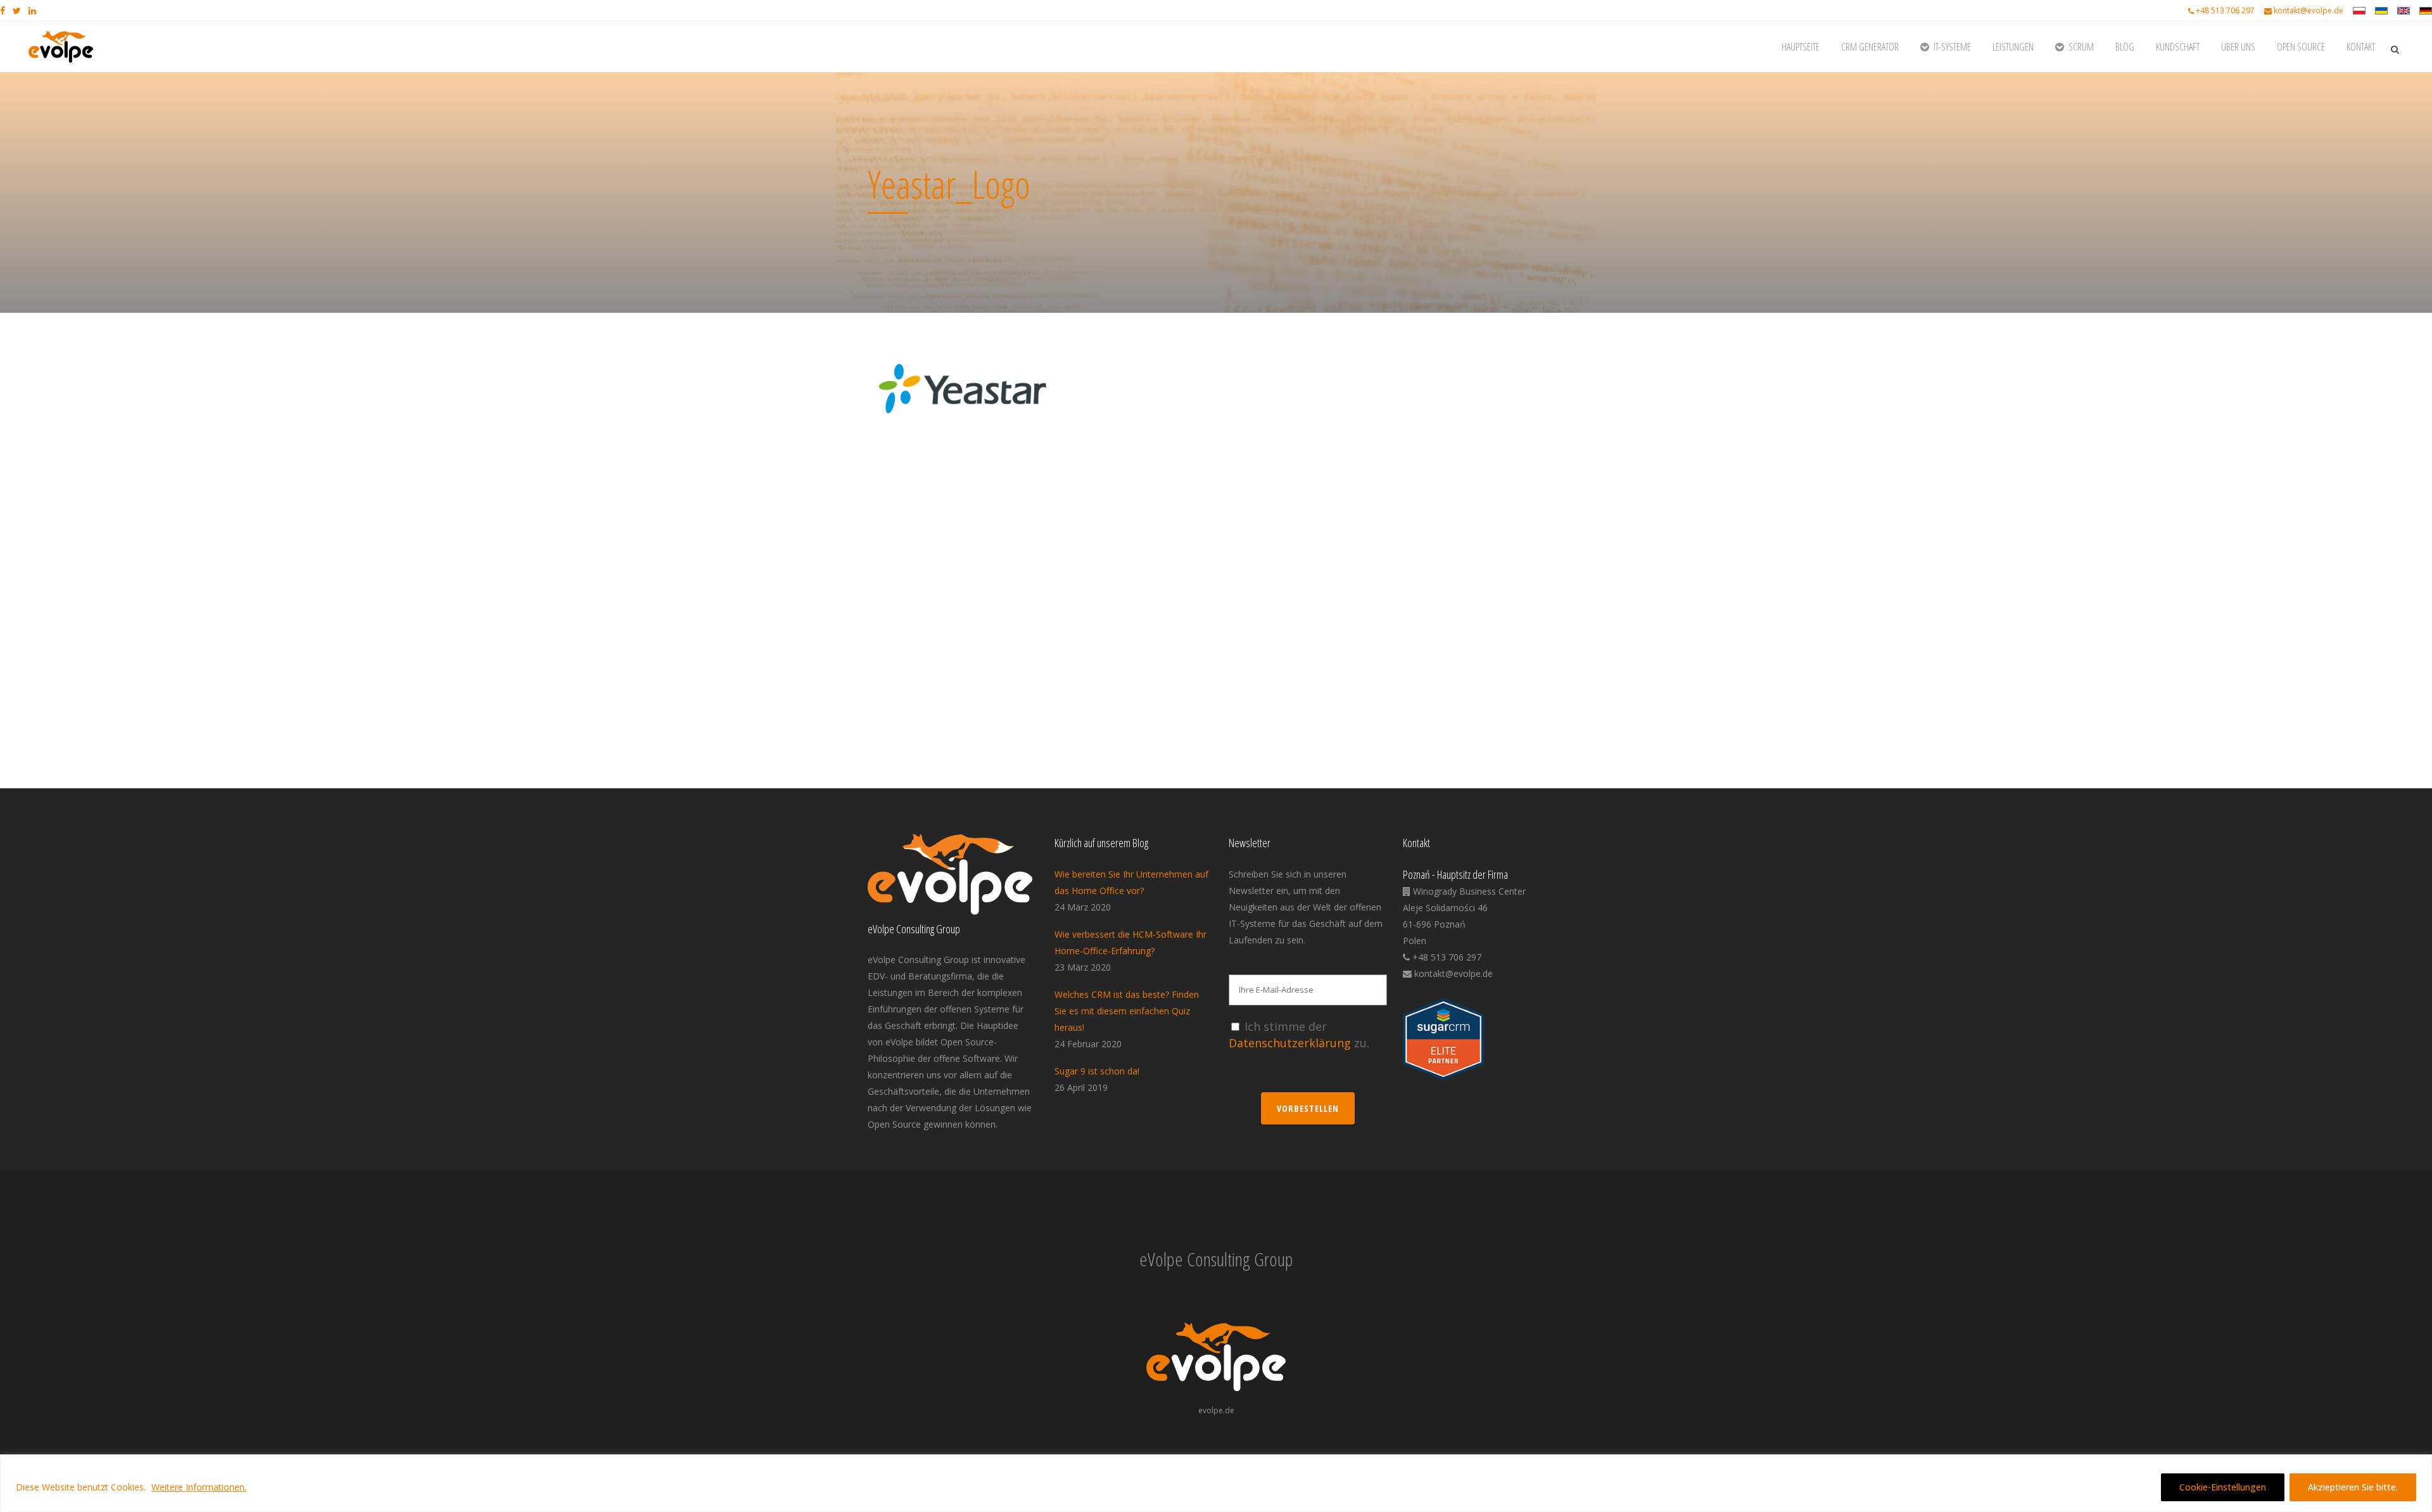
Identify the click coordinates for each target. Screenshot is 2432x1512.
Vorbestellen (1308, 1108)
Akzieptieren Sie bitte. (2353, 1487)
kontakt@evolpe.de (2308, 10)
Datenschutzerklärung (1290, 1043)
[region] (1216, 1483)
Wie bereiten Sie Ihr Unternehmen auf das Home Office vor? (1131, 882)
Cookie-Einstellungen (2223, 1487)
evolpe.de (1216, 1410)
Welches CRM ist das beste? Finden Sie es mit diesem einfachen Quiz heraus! (1127, 1011)
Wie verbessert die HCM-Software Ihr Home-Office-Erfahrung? (1130, 942)
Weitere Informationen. (199, 1487)
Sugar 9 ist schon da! (1097, 1071)
